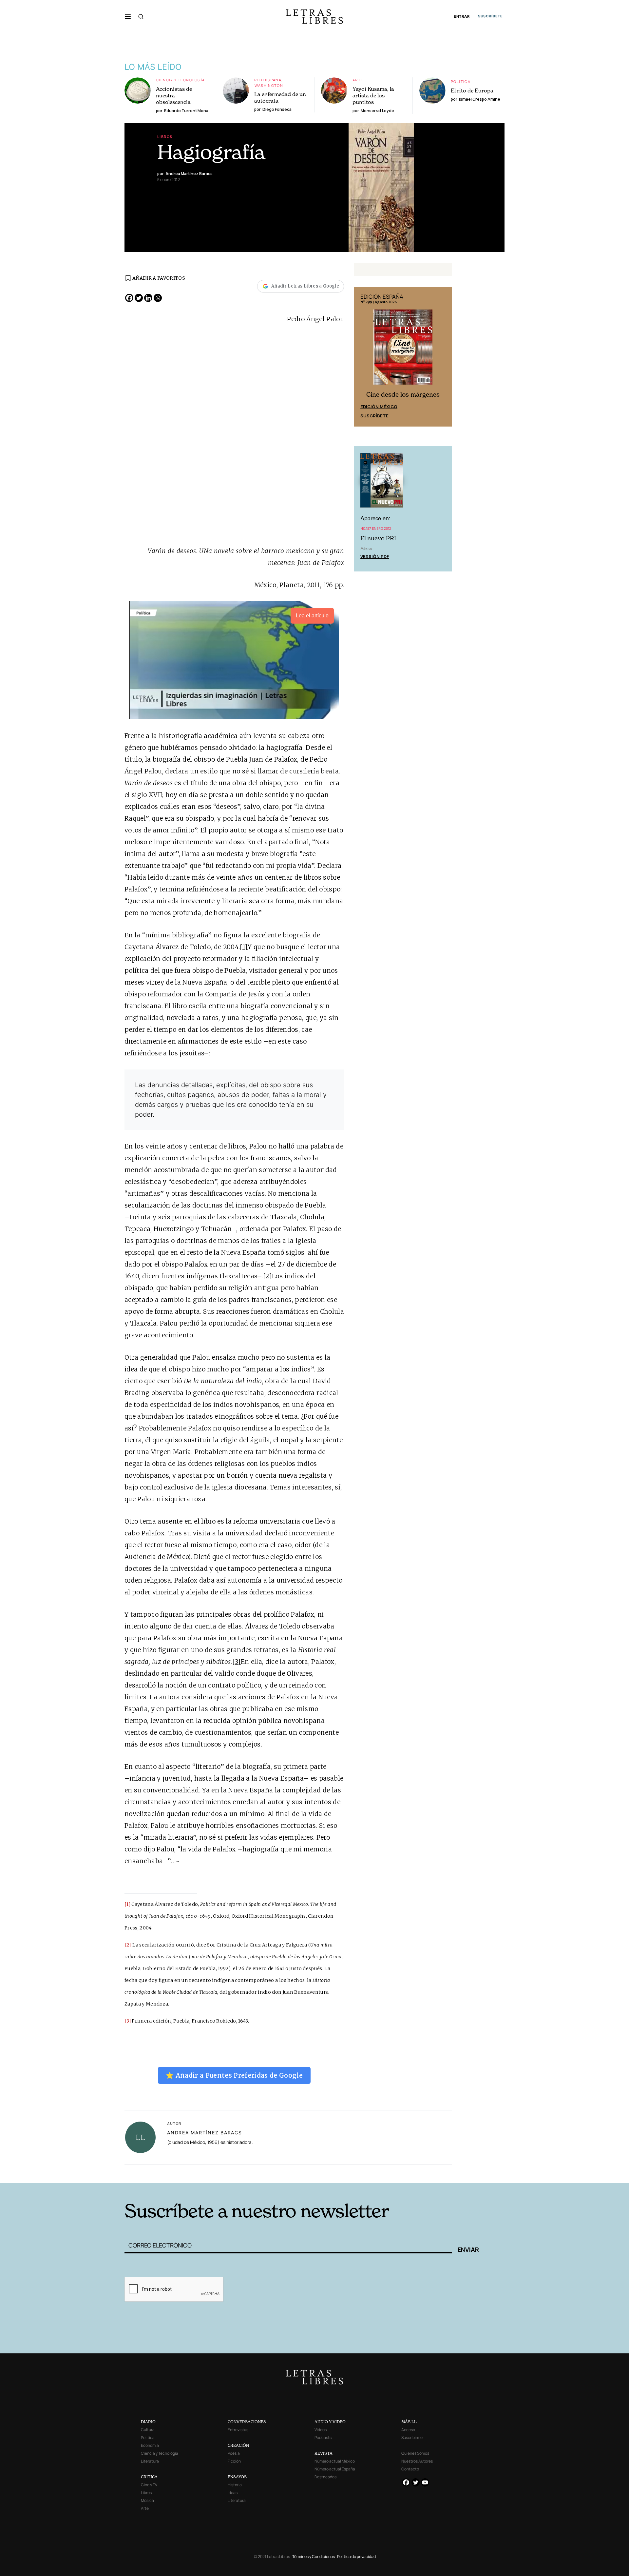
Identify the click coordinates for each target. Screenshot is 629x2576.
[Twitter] (139, 298)
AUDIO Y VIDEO (330, 2422)
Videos (321, 2430)
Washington (269, 85)
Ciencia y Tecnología (181, 80)
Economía (150, 2445)
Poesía (234, 2453)
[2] (267, 1276)
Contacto (410, 2469)
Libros (165, 137)
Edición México (379, 407)
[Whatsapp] (158, 298)
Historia (235, 2485)
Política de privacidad (356, 2556)
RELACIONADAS (213, 2173)
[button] (128, 16)
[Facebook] (129, 298)
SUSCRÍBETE (490, 16)
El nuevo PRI (378, 538)
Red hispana (268, 80)
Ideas (233, 2493)
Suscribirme (412, 2437)
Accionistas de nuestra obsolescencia (174, 95)
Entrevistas (238, 2430)
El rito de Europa (472, 90)
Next (444, 357)
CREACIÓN (238, 2445)
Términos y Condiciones (314, 2556)
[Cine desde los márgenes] (403, 349)
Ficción (234, 2461)
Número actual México (335, 2461)
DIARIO (148, 2422)
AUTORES (403, 2173)
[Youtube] (425, 2482)
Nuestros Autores (417, 2461)
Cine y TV (149, 2485)
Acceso (408, 2430)
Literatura (150, 2461)
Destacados (325, 2477)
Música (147, 2500)
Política (461, 81)
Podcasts (323, 2437)
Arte (358, 80)
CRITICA (149, 2477)
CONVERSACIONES (247, 2422)
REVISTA (324, 2453)
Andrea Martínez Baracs (205, 2133)
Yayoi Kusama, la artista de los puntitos (373, 95)
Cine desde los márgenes (403, 395)
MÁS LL (409, 2422)
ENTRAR (462, 17)
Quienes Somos (415, 2453)
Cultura (148, 2430)
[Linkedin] (148, 298)
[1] (244, 947)
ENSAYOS (237, 2477)
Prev (362, 357)
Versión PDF (375, 556)
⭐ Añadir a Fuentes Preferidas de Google (234, 2075)
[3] (237, 1662)
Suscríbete (374, 416)
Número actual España (335, 2469)
